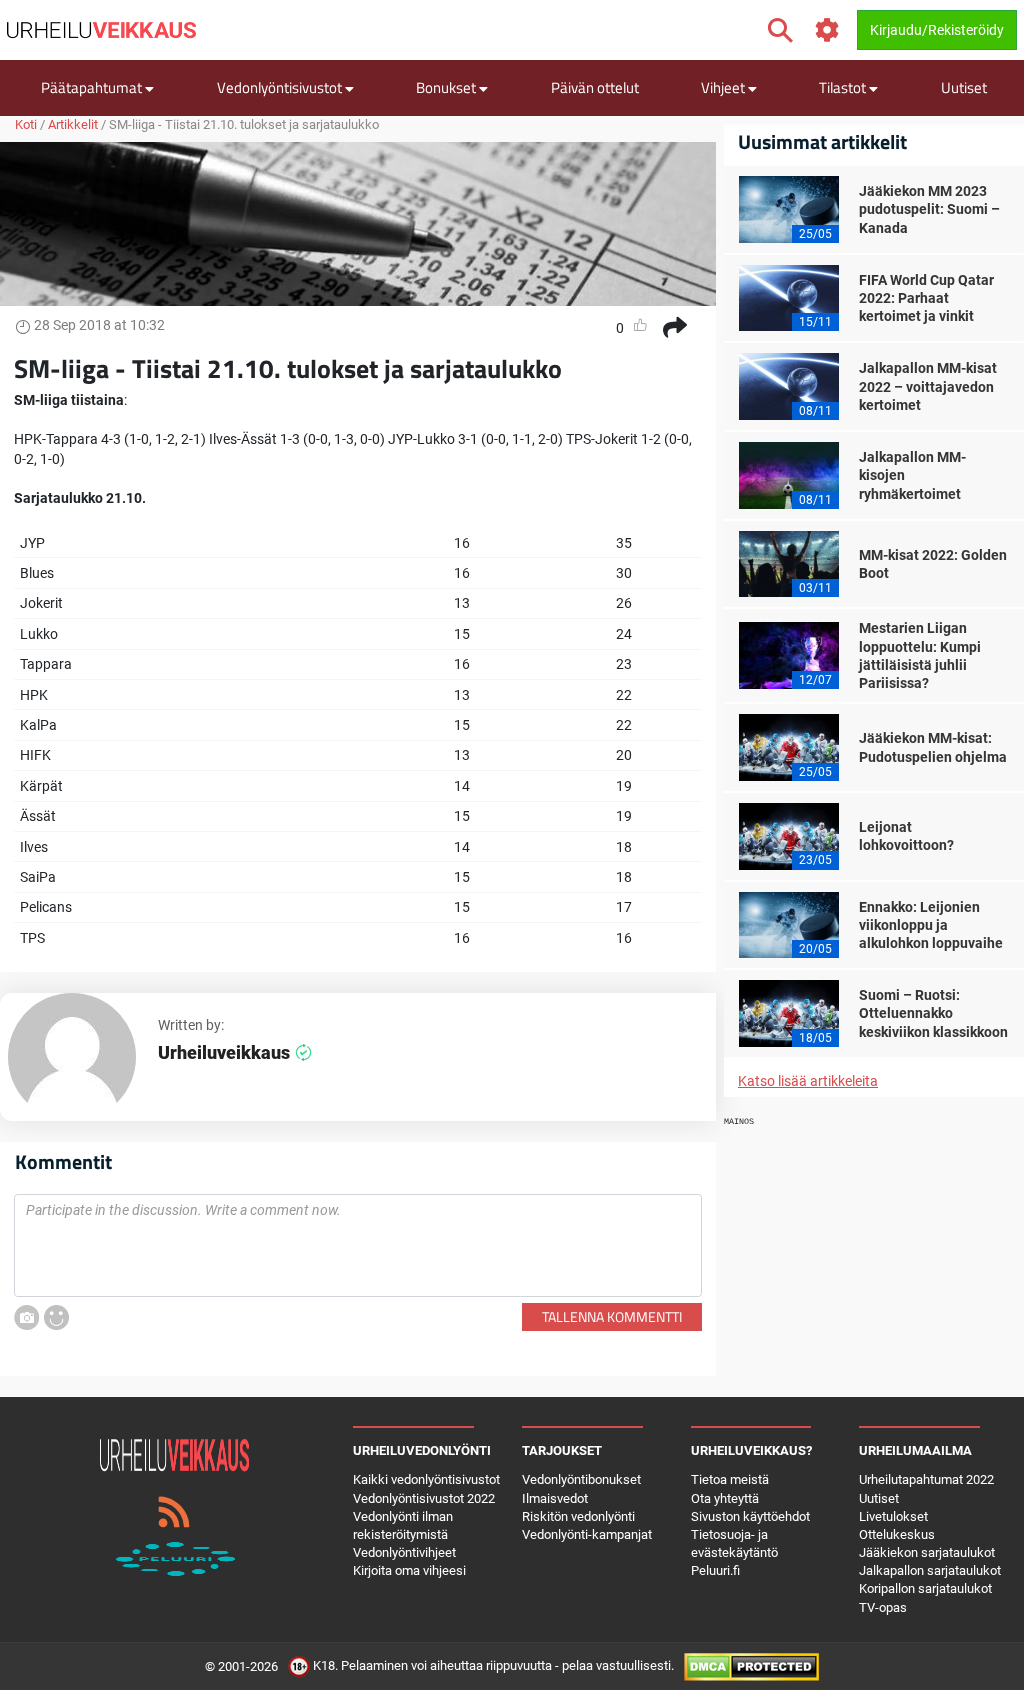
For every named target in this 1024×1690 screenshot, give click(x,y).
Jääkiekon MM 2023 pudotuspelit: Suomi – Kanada (929, 209)
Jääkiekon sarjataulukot (927, 1552)
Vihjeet (724, 87)
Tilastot (844, 87)
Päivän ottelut (595, 87)
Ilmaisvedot (555, 1498)
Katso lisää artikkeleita (808, 1081)
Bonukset (447, 87)
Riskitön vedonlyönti (578, 1516)
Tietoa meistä (730, 1479)
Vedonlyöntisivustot (281, 87)
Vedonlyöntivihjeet (404, 1552)
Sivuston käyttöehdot (750, 1516)
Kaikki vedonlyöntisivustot (426, 1479)
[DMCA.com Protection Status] (751, 1665)
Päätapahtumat (93, 87)
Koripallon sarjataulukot (925, 1588)
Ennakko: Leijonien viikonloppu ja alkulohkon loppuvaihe (931, 925)
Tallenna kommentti (612, 1316)
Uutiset (964, 87)
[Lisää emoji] (56, 1317)
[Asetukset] (827, 30)
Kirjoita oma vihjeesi (409, 1570)
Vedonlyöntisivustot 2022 (424, 1498)
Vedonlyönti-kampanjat (587, 1534)
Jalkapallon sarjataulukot (930, 1570)
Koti (26, 124)
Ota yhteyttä (725, 1498)
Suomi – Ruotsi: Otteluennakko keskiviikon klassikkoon (933, 1013)
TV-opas (883, 1607)
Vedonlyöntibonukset (581, 1479)
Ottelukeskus (897, 1534)
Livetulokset (893, 1516)
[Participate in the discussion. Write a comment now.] (358, 1246)
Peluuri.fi (715, 1570)
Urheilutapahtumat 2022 (926, 1479)
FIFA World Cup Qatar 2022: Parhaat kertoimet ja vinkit (926, 298)
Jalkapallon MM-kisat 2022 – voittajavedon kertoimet (928, 386)
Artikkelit (73, 124)
